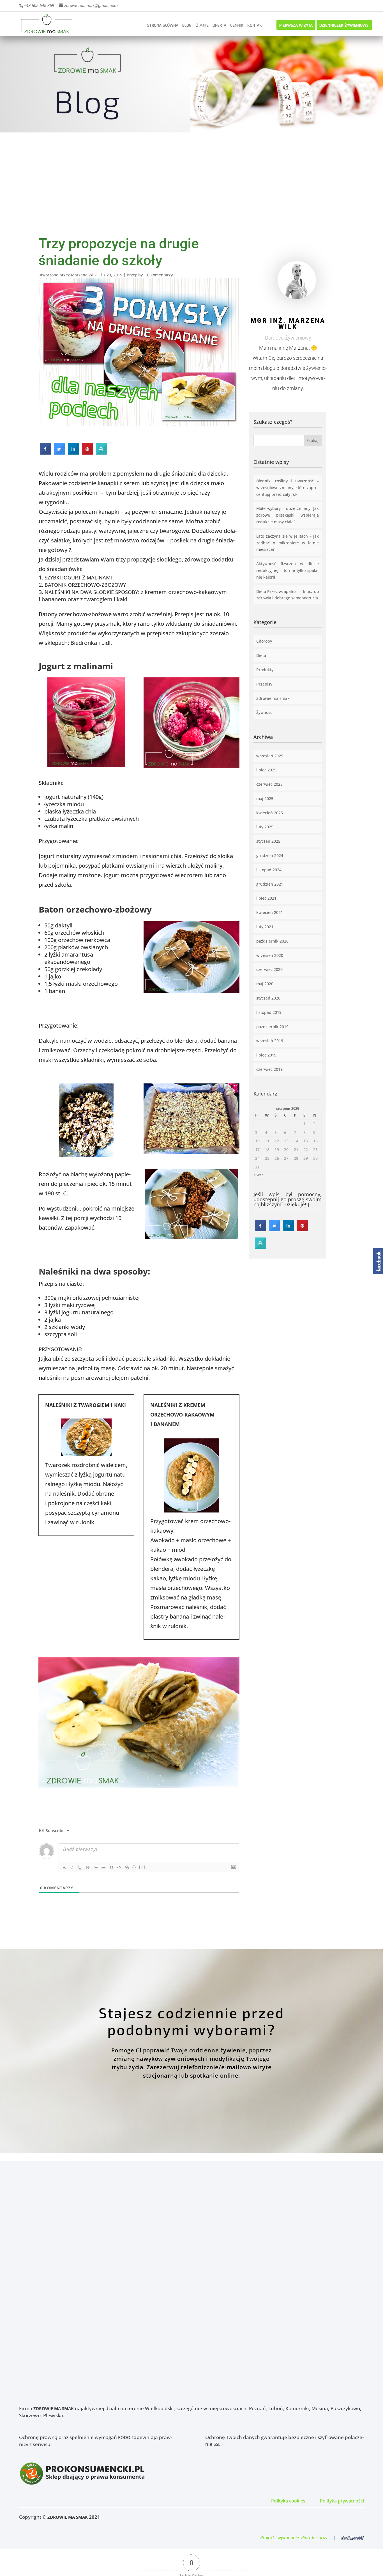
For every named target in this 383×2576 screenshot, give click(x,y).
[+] (142, 1867)
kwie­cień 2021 (270, 912)
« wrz (258, 1175)
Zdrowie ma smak (273, 698)
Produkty (265, 670)
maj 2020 (265, 984)
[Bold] (64, 1867)
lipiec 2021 (266, 898)
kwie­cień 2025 (270, 813)
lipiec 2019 (266, 1055)
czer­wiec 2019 (269, 1069)
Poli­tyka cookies (288, 2501)
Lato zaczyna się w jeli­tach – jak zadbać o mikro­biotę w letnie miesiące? (288, 543)
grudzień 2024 (270, 855)
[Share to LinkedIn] (73, 453)
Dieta (261, 655)
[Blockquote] (111, 1867)
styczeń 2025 (268, 841)
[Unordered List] (103, 1867)
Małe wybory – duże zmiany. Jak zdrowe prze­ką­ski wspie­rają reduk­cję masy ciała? (288, 515)
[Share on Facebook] (45, 453)
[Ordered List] (96, 1867)
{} (134, 1867)
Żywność (264, 712)
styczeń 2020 (268, 998)
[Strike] (88, 1867)
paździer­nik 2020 (272, 941)
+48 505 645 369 (39, 6)
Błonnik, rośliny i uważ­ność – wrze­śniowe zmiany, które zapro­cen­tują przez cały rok (288, 488)
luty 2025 (265, 827)
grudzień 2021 (270, 884)
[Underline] (80, 1867)
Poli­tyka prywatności (342, 2501)
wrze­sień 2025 (270, 756)
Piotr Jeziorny (314, 2538)
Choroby (264, 641)
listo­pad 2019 (269, 1012)
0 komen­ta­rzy (160, 275)
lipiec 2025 (266, 770)
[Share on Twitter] (59, 453)
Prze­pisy (135, 275)
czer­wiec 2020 (269, 969)
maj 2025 (265, 798)
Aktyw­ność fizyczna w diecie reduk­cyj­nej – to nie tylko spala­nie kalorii (288, 570)
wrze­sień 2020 (270, 955)
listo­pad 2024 (269, 870)
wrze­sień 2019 (270, 1041)
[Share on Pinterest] (87, 453)
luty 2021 (265, 927)
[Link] (127, 1867)
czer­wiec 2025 (269, 784)
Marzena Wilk (84, 275)
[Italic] (72, 1867)
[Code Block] (119, 1867)
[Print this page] (101, 453)
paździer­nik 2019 (272, 1027)
